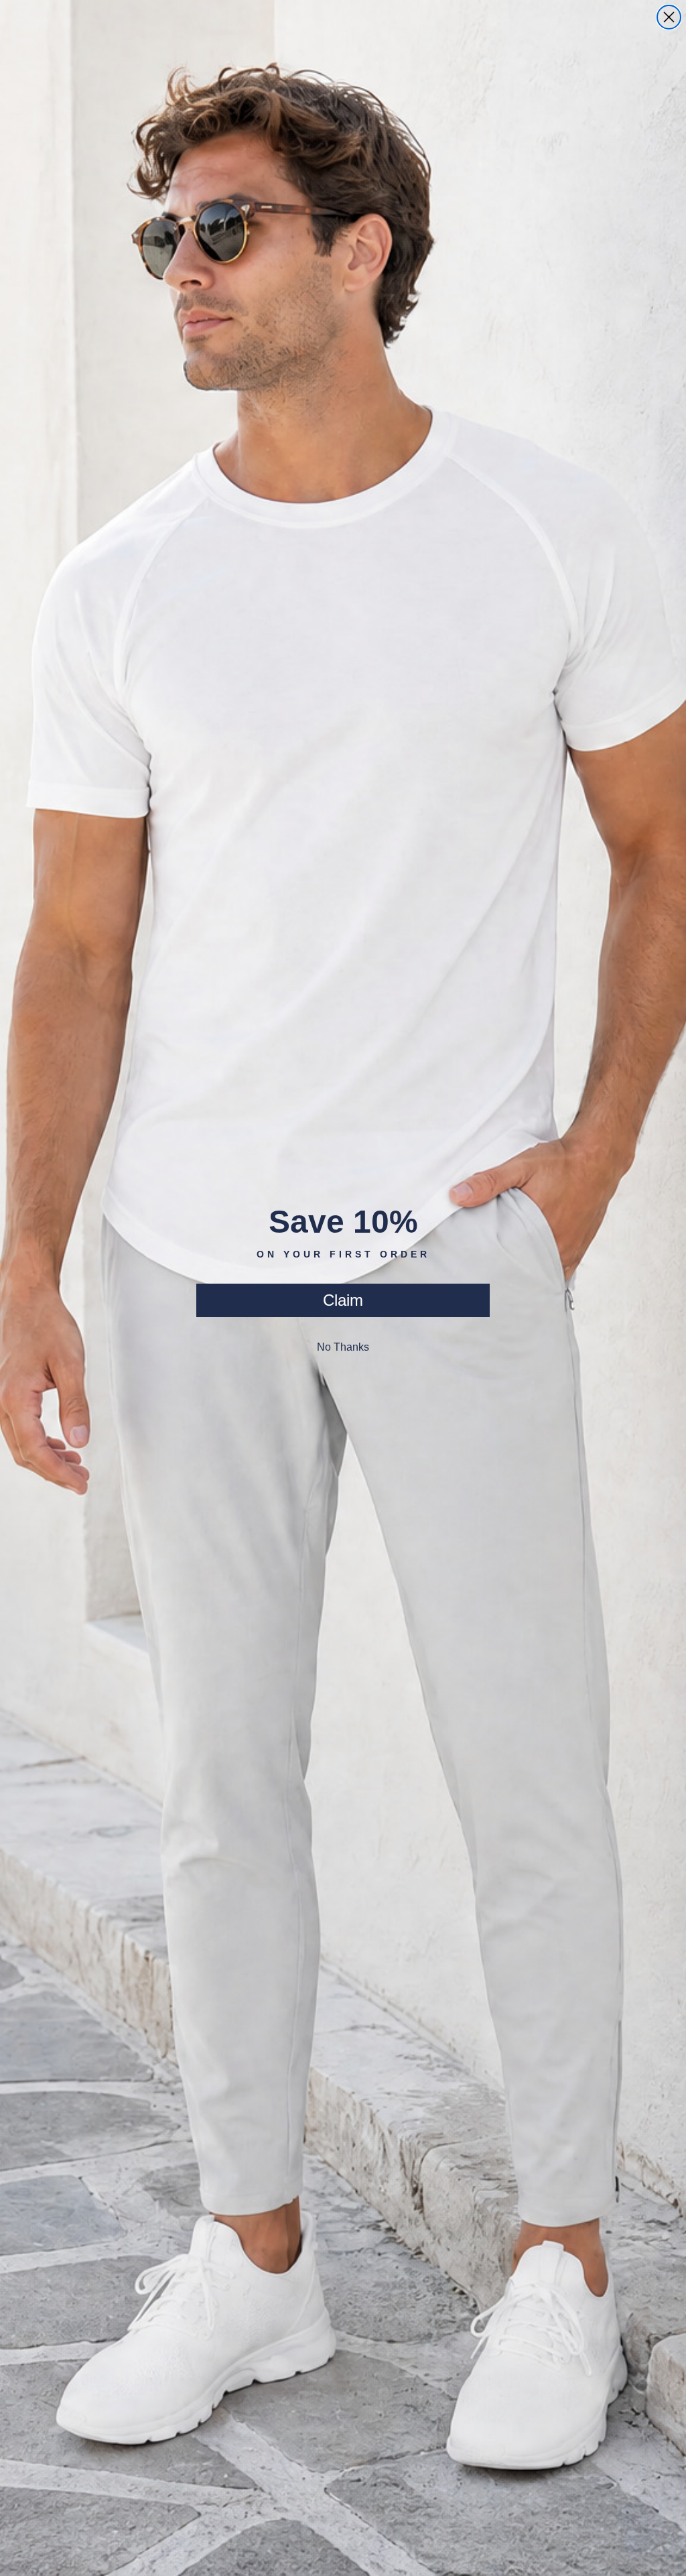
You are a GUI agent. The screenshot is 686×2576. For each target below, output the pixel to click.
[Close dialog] (669, 17)
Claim (343, 1300)
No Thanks (343, 1347)
